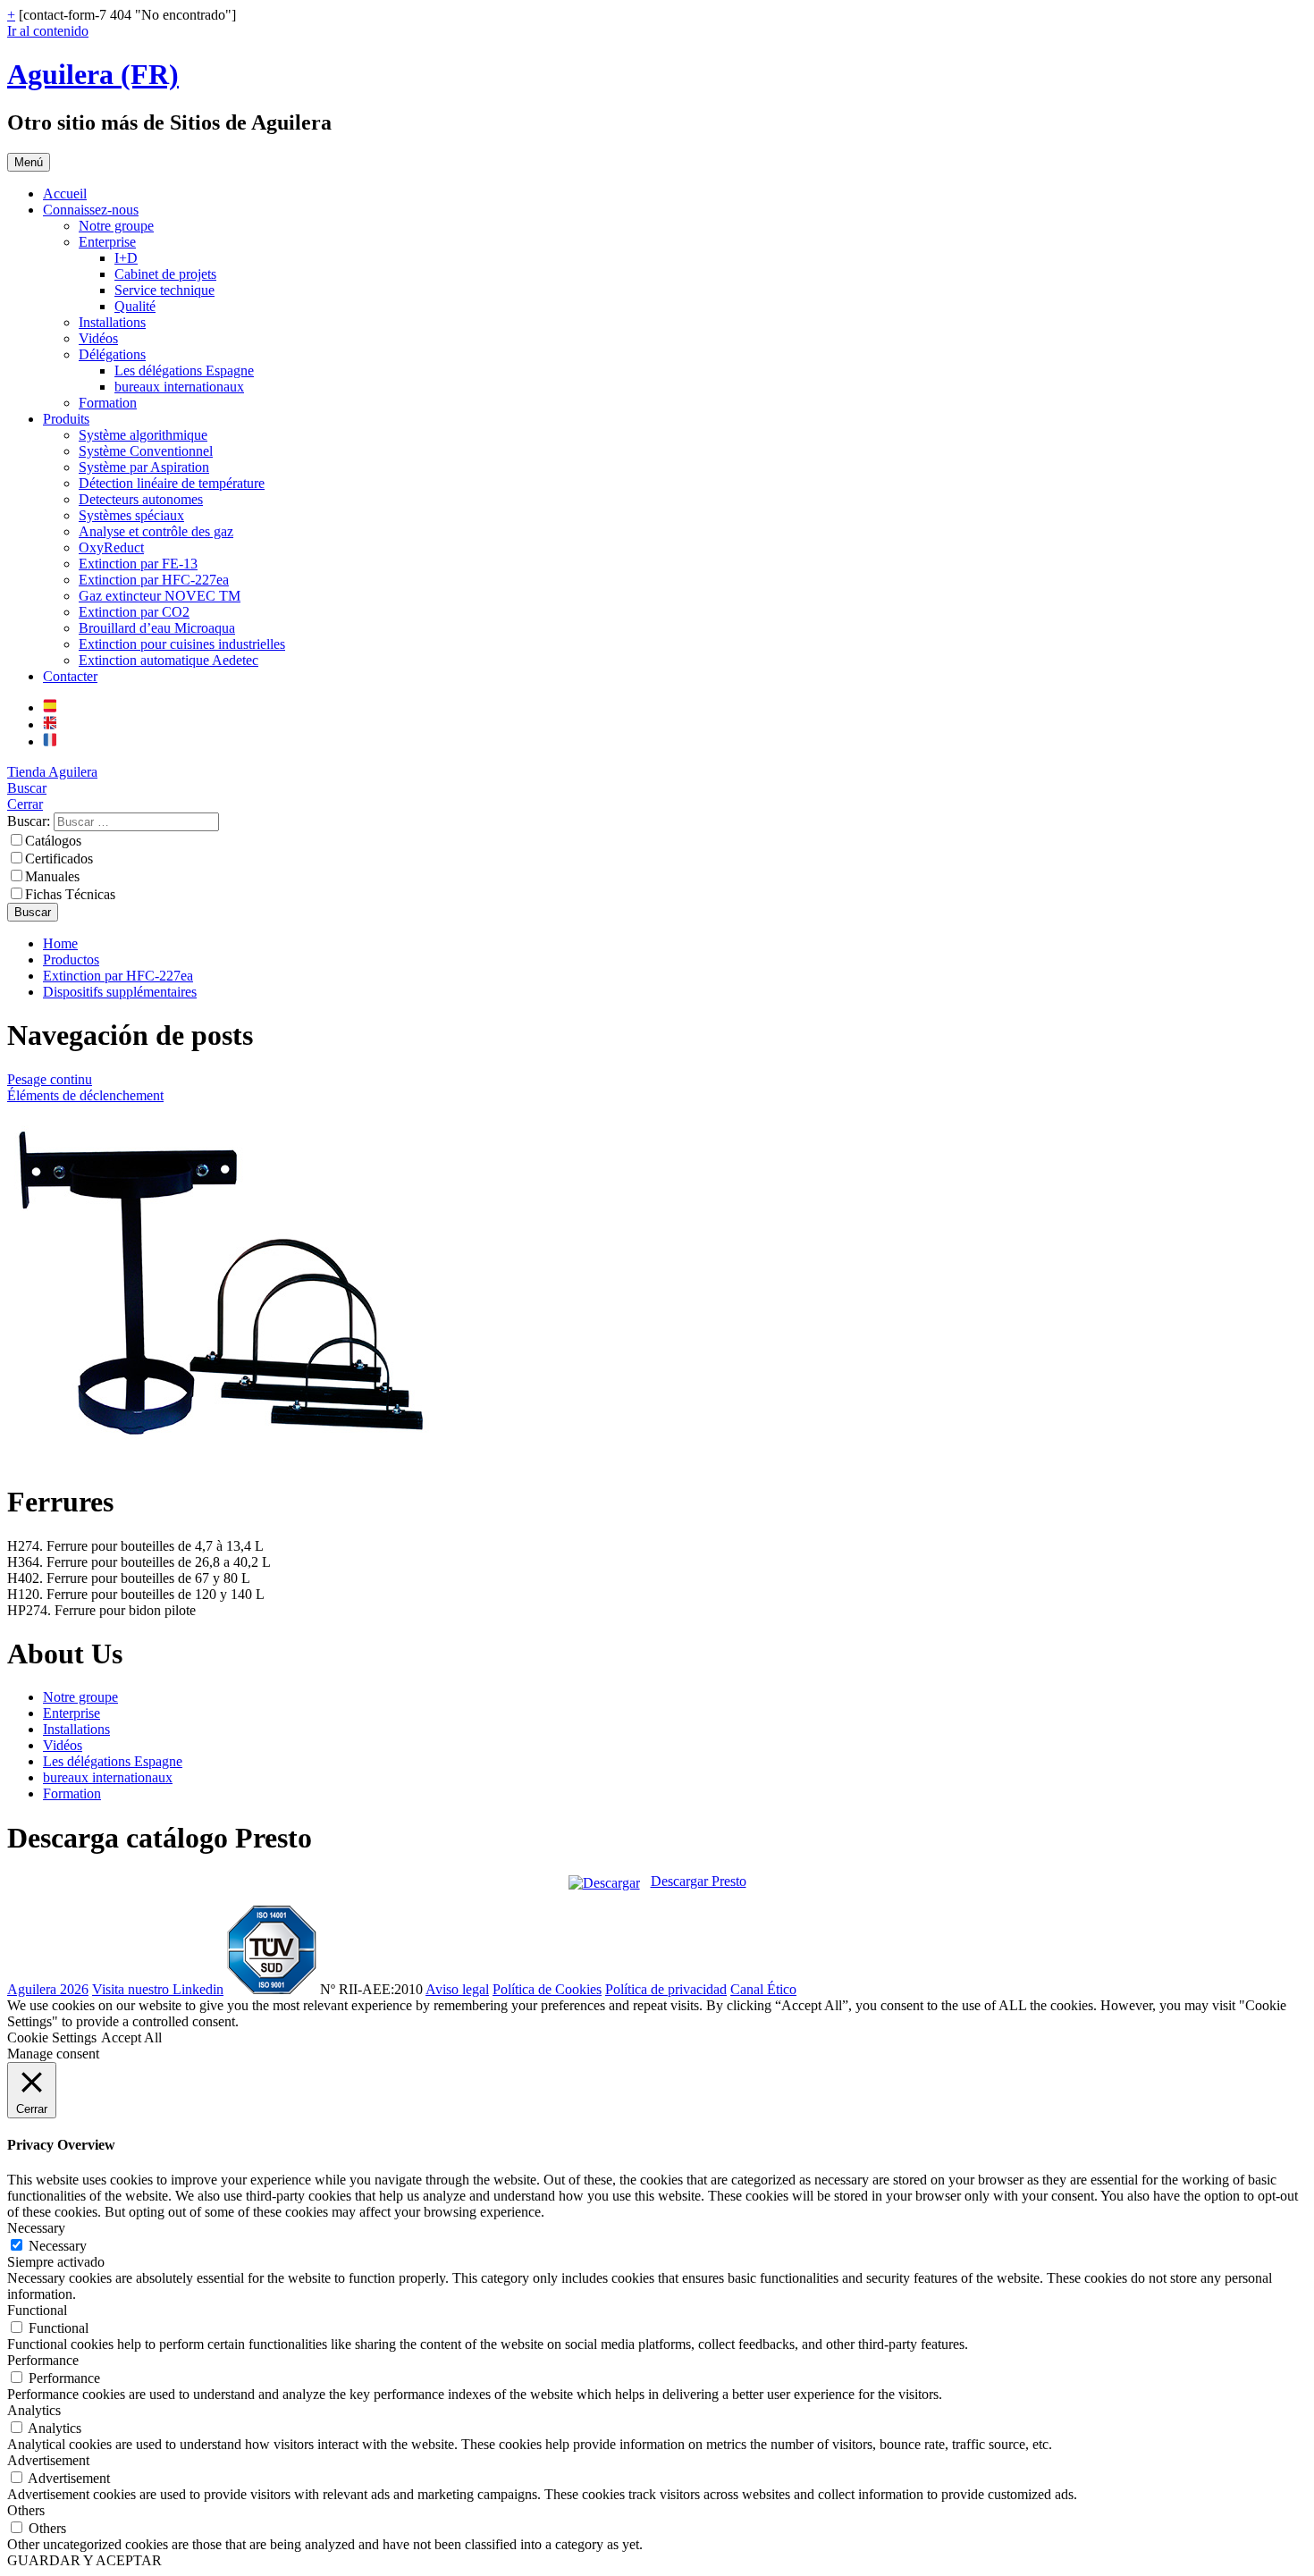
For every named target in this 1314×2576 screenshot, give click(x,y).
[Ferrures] (231, 1458)
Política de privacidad (666, 1989)
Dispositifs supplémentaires (120, 992)
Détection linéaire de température (172, 483)
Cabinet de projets (165, 274)
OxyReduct (111, 547)
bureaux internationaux (179, 387)
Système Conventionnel (146, 451)
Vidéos (98, 338)
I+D (126, 258)
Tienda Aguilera (52, 772)
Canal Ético (763, 1989)
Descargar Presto (699, 1881)
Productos (71, 960)
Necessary (58, 2246)
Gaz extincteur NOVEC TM (160, 596)
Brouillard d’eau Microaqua (157, 628)
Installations (112, 322)
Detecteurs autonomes (141, 499)
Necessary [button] (36, 2228)
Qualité (135, 306)
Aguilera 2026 (48, 1989)
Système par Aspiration (144, 467)
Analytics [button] (34, 2410)
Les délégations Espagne (184, 370)
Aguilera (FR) (93, 74)
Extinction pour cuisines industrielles (182, 644)
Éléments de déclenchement (85, 1095)
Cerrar (25, 804)
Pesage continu (50, 1079)
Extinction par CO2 (134, 612)
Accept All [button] (131, 2037)
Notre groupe (116, 226)
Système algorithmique (143, 435)
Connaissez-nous (91, 210)
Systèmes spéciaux (131, 515)
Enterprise (107, 242)
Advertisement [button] (48, 2460)
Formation (108, 403)
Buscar (27, 788)
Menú (29, 162)
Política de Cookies (547, 1989)
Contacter (70, 676)
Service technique (164, 290)
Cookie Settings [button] (52, 2037)
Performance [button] (43, 2360)
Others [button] (26, 2510)
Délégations (112, 354)
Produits (66, 419)
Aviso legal (457, 1989)
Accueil (65, 194)
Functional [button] (37, 2310)
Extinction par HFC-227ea (154, 580)
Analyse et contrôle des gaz (156, 531)
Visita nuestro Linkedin (158, 1989)
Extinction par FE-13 (138, 564)
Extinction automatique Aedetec (168, 660)
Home (60, 943)
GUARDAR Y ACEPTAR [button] (84, 2560)
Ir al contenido (48, 31)
